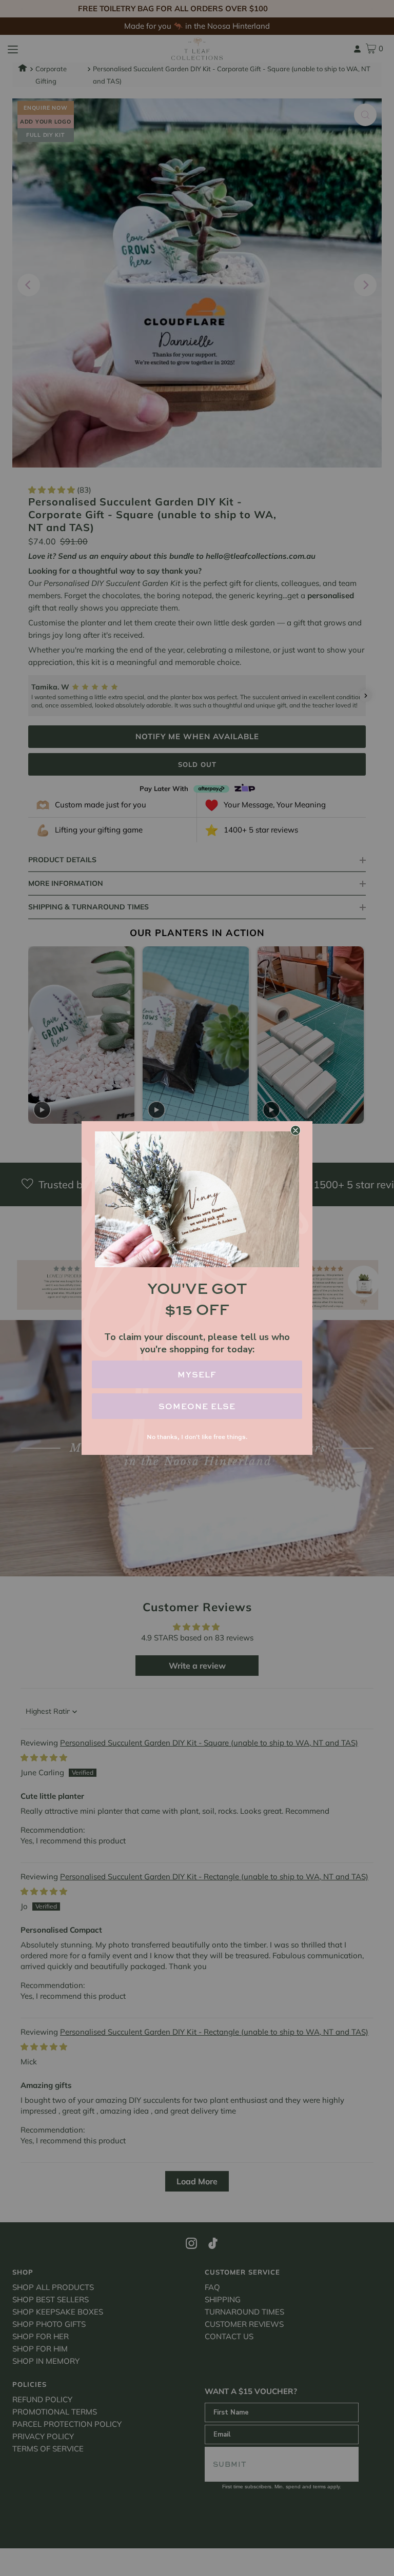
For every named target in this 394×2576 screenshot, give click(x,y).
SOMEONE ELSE (197, 1406)
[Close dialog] (295, 1130)
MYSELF (197, 1374)
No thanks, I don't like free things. (197, 1437)
